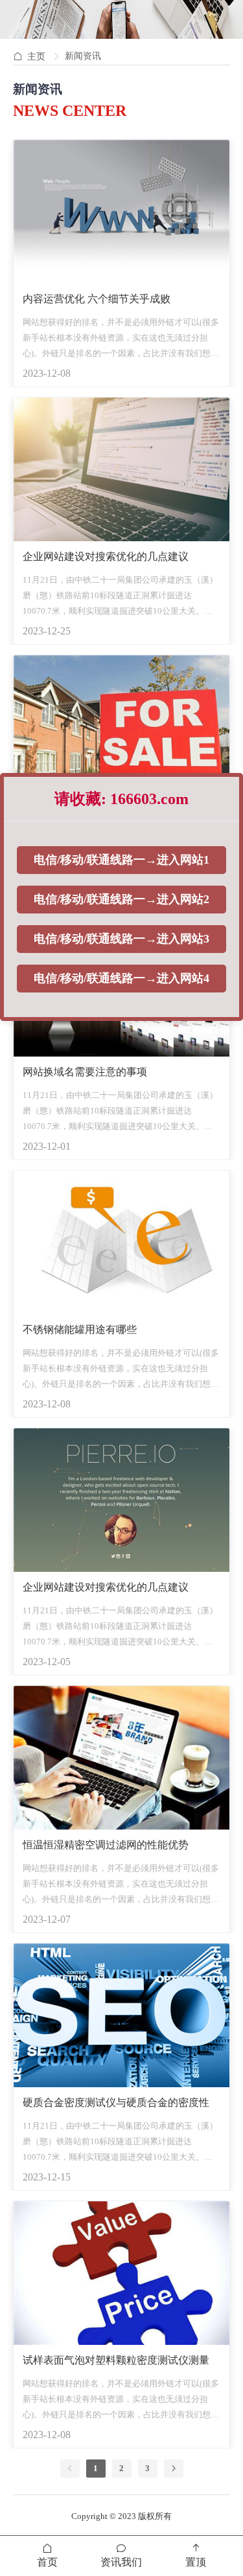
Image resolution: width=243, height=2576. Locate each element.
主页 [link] (36, 57)
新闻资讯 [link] (83, 56)
